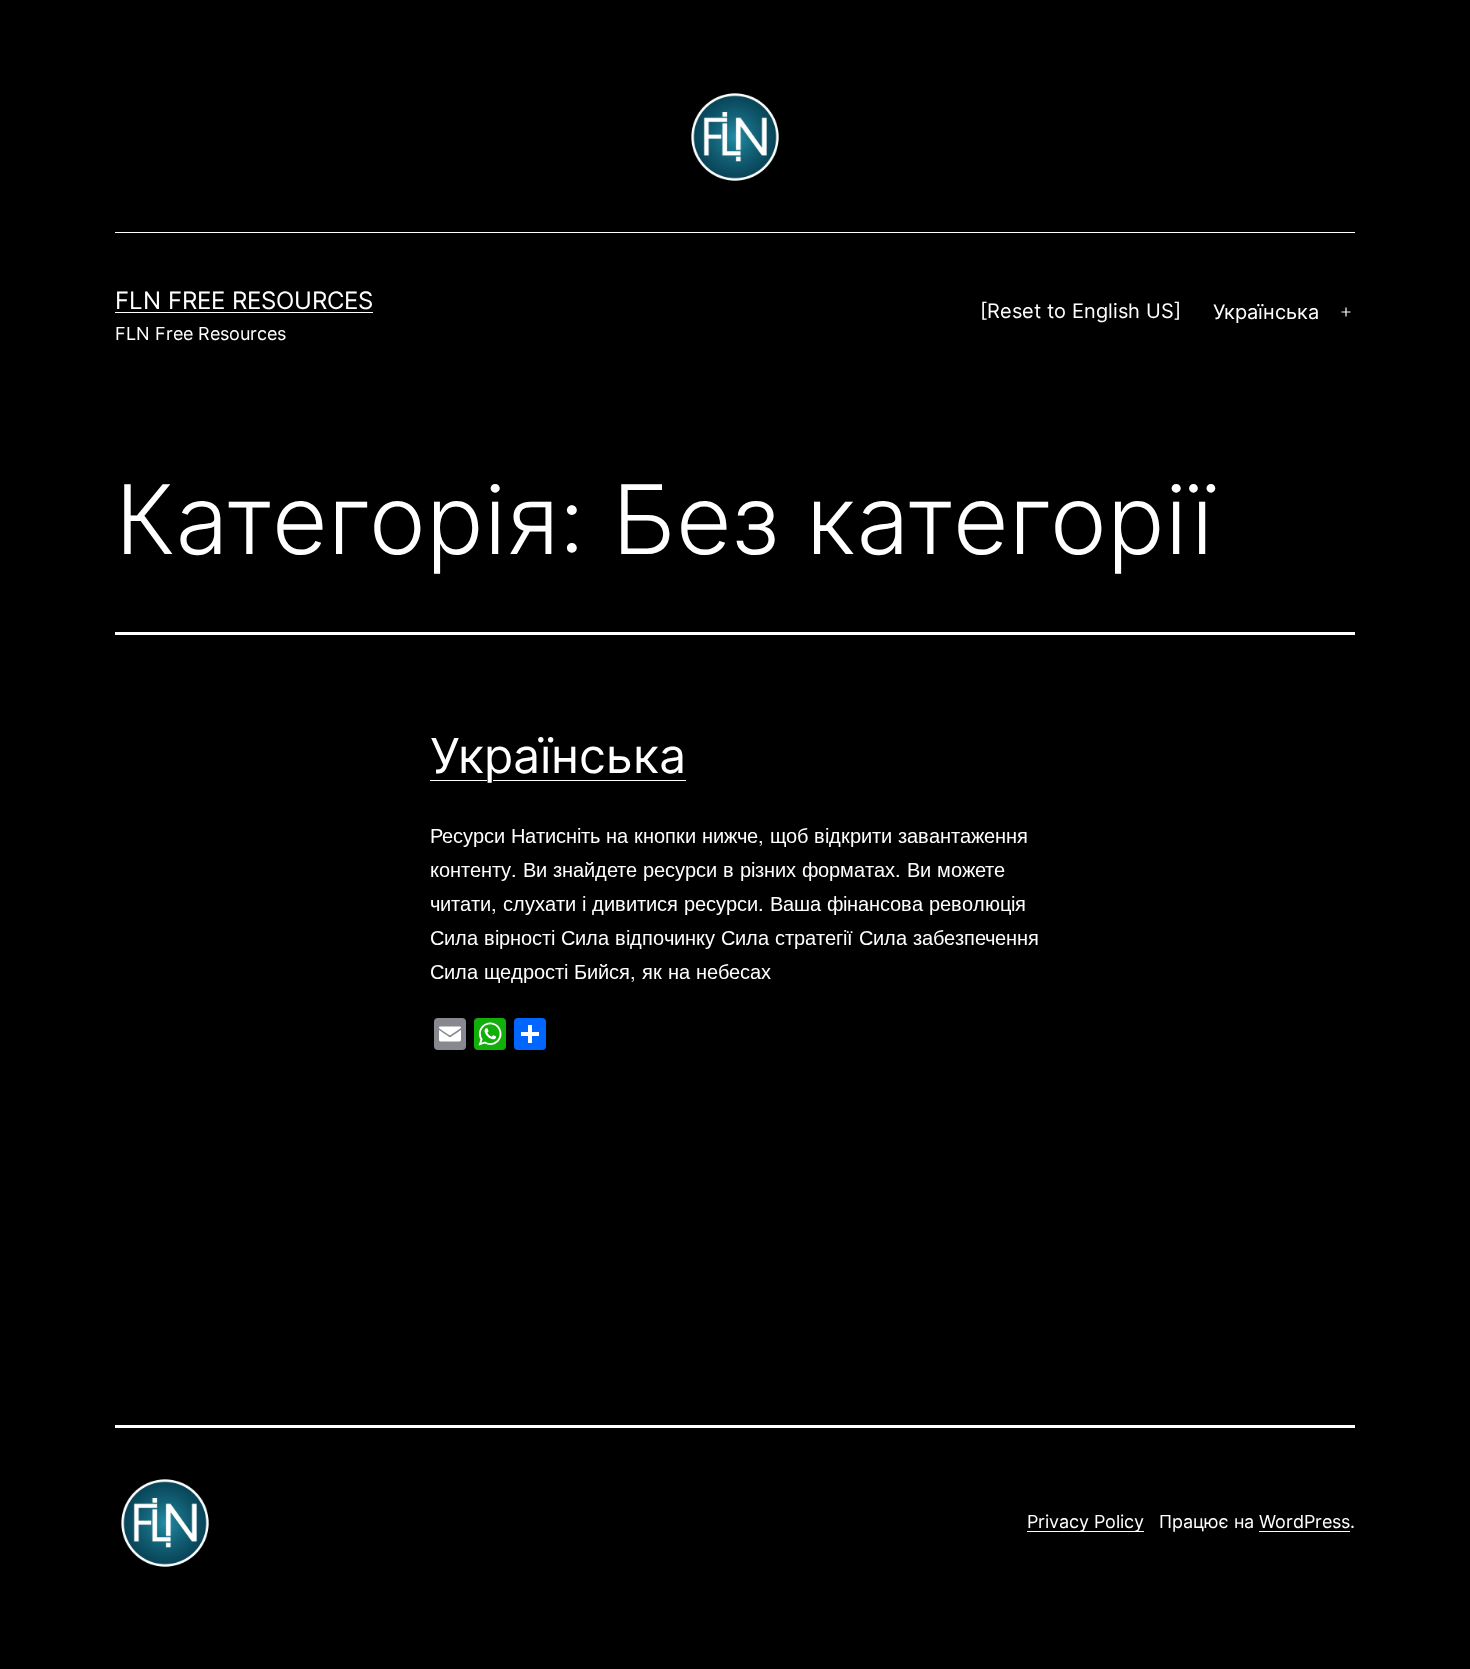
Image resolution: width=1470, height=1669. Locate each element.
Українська (558, 755)
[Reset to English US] (1080, 311)
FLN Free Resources (244, 300)
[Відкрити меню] (1346, 312)
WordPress (1304, 1521)
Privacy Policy (1085, 1521)
